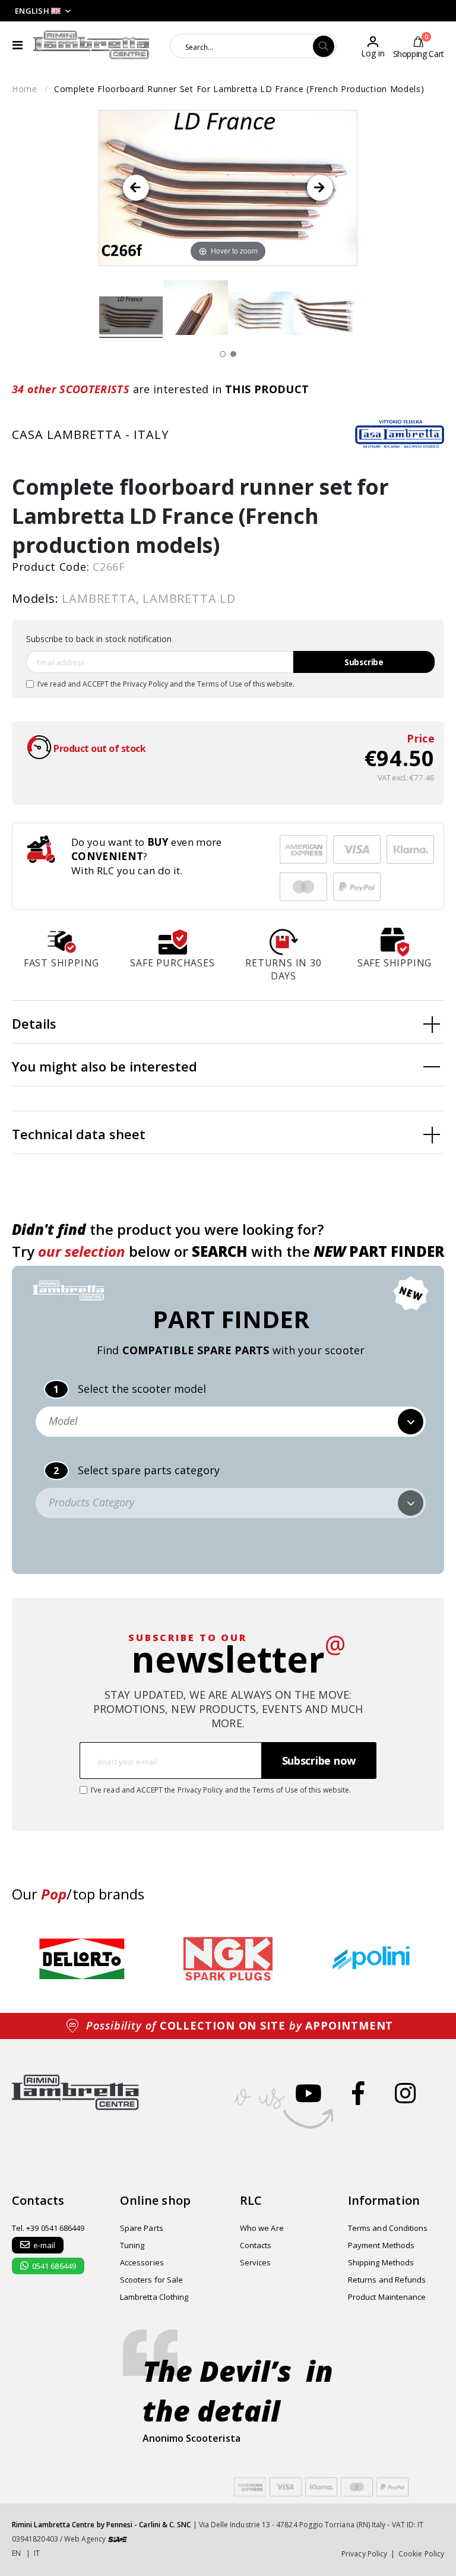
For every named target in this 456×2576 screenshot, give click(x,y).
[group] (82, 1959)
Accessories (142, 2262)
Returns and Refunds (387, 2280)
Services (256, 2262)
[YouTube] (308, 2093)
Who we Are (262, 2228)
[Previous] (136, 188)
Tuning (132, 2245)
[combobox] (242, 46)
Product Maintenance (387, 2297)
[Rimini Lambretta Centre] (91, 45)
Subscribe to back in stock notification (99, 639)
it (37, 2553)
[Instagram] (405, 2093)
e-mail (44, 2245)
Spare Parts (142, 2228)
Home (25, 89)
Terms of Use (220, 684)
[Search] (324, 46)
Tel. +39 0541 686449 (48, 2228)
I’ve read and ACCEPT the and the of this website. (166, 684)
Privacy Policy (145, 684)
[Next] (320, 188)
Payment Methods (381, 2245)
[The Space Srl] (118, 2539)
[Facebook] (358, 2093)
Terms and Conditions (388, 2228)
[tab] (228, 1022)
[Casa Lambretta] (400, 434)
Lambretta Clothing (154, 2297)
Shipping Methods (381, 2262)
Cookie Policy (421, 2554)
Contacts (256, 2245)
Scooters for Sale (151, 2280)
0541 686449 (54, 2266)
